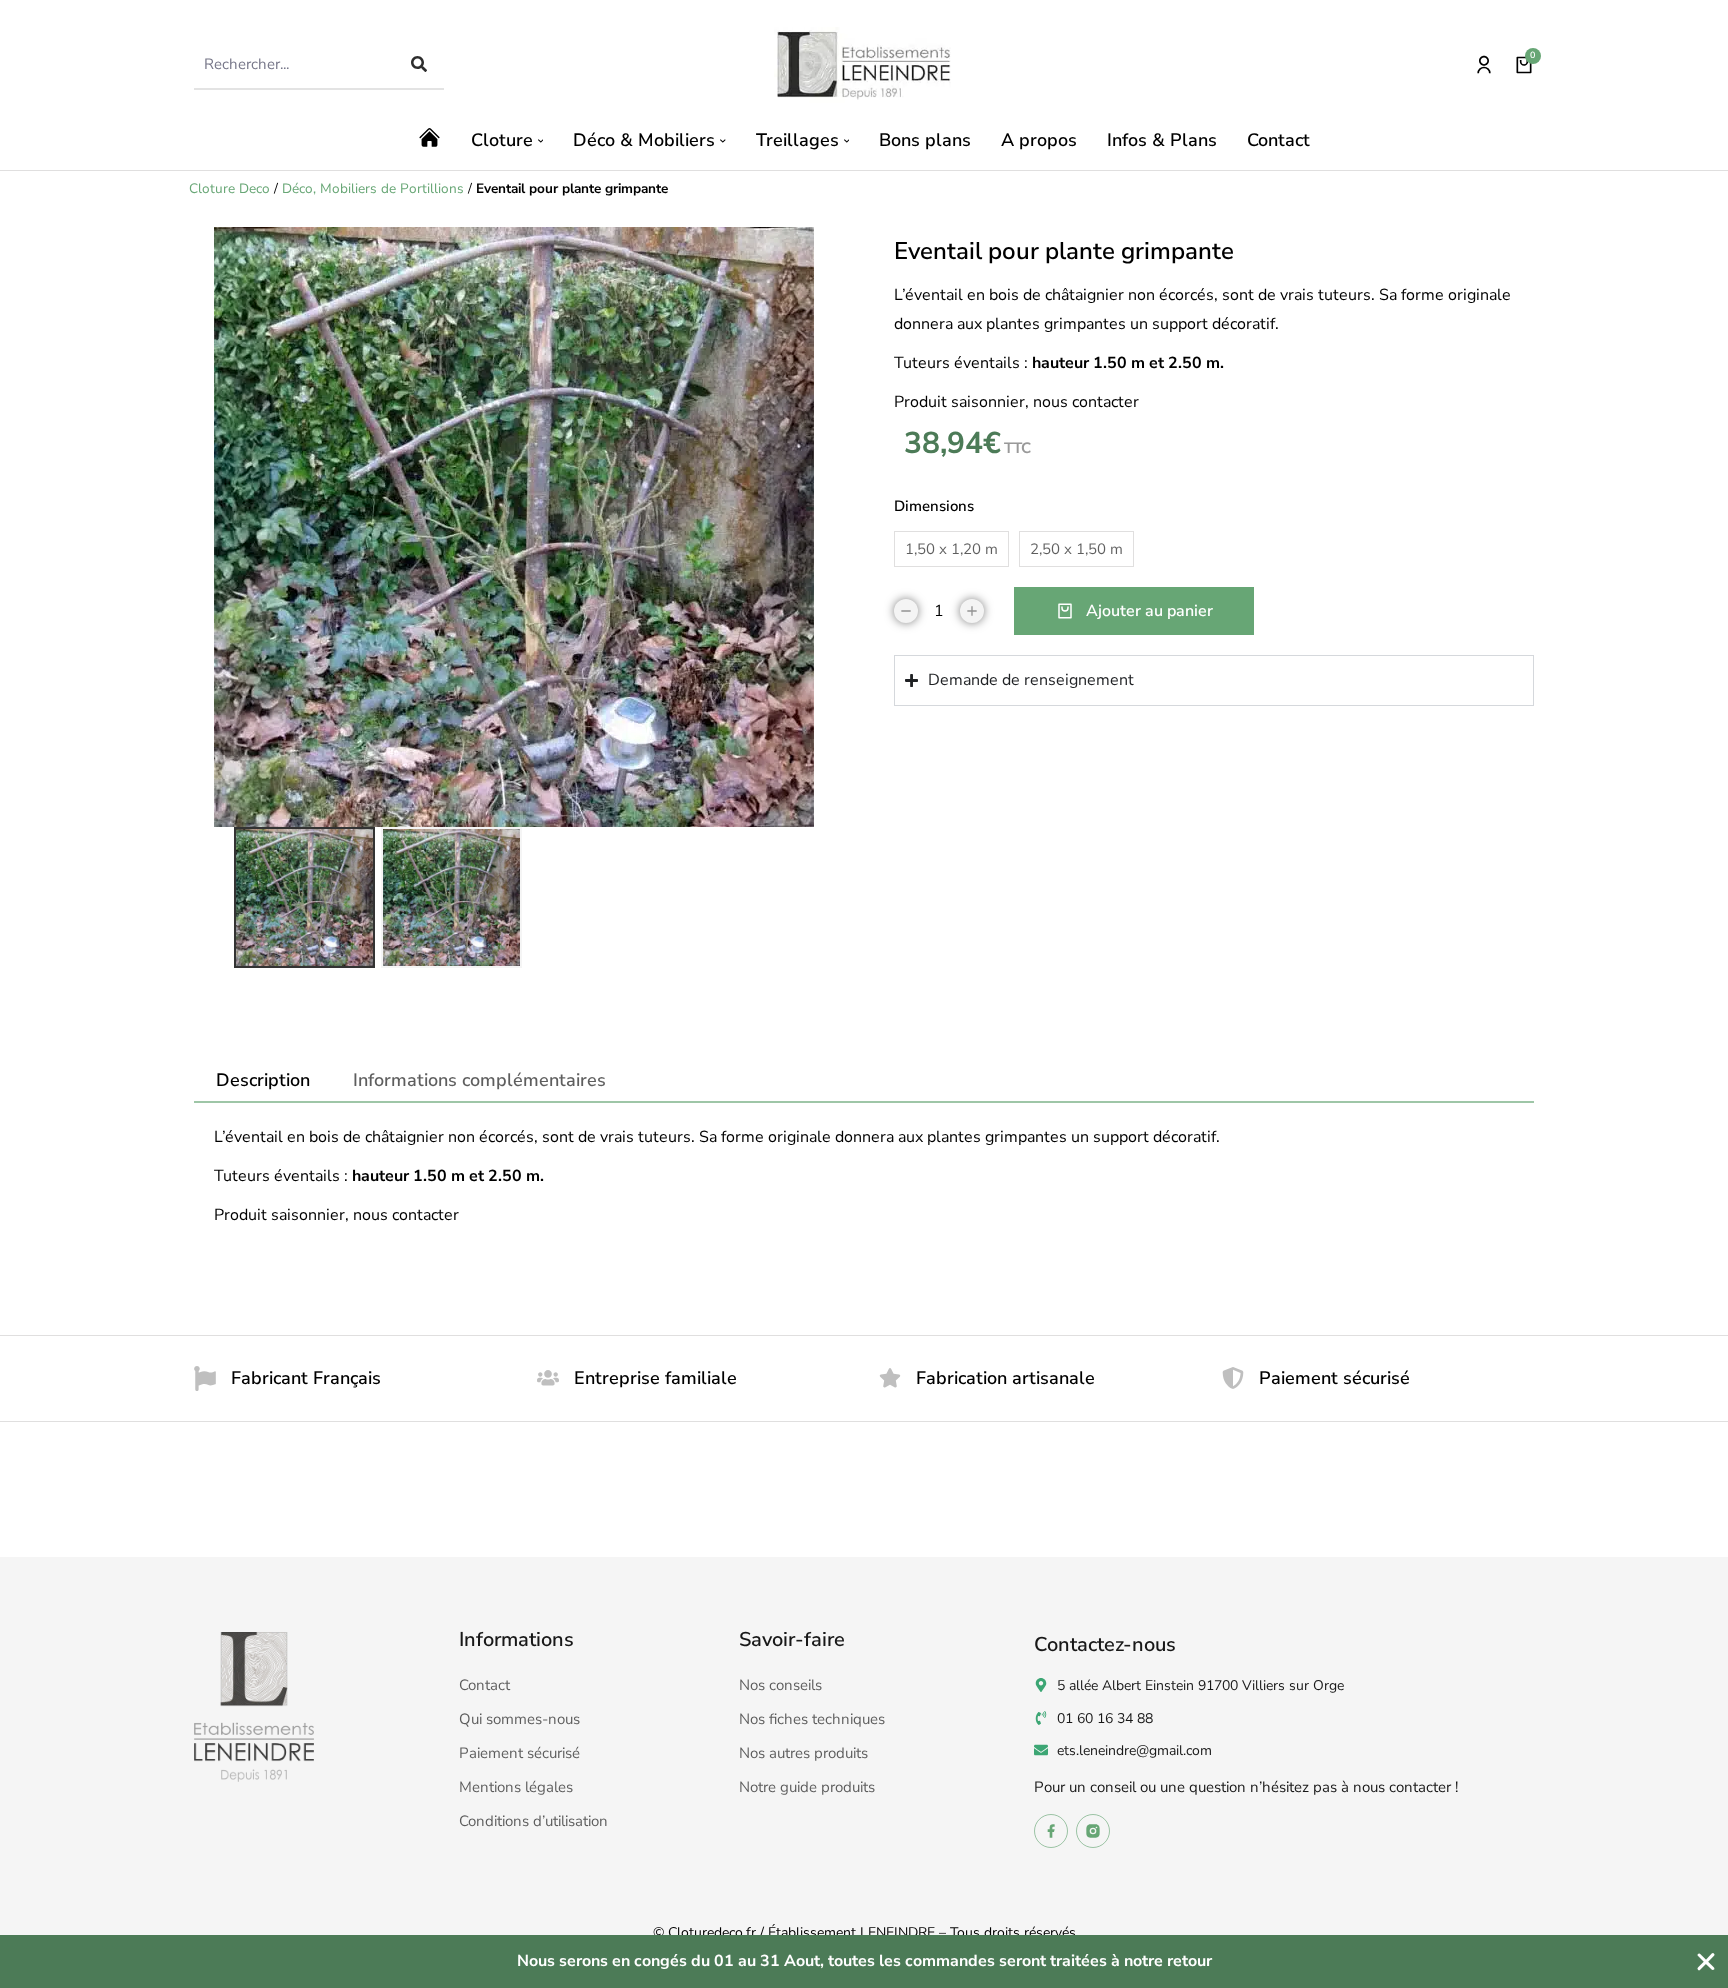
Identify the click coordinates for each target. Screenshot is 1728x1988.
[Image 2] (451, 897)
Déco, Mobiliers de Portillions (373, 188)
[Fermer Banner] (1706, 1962)
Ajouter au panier (1149, 611)
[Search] (419, 64)
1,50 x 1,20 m (951, 549)
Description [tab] (263, 1080)
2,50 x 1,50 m (1076, 549)
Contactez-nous (1105, 1644)
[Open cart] (1524, 65)
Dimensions (934, 506)
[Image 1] (304, 897)
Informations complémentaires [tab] (479, 1080)
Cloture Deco (229, 188)
